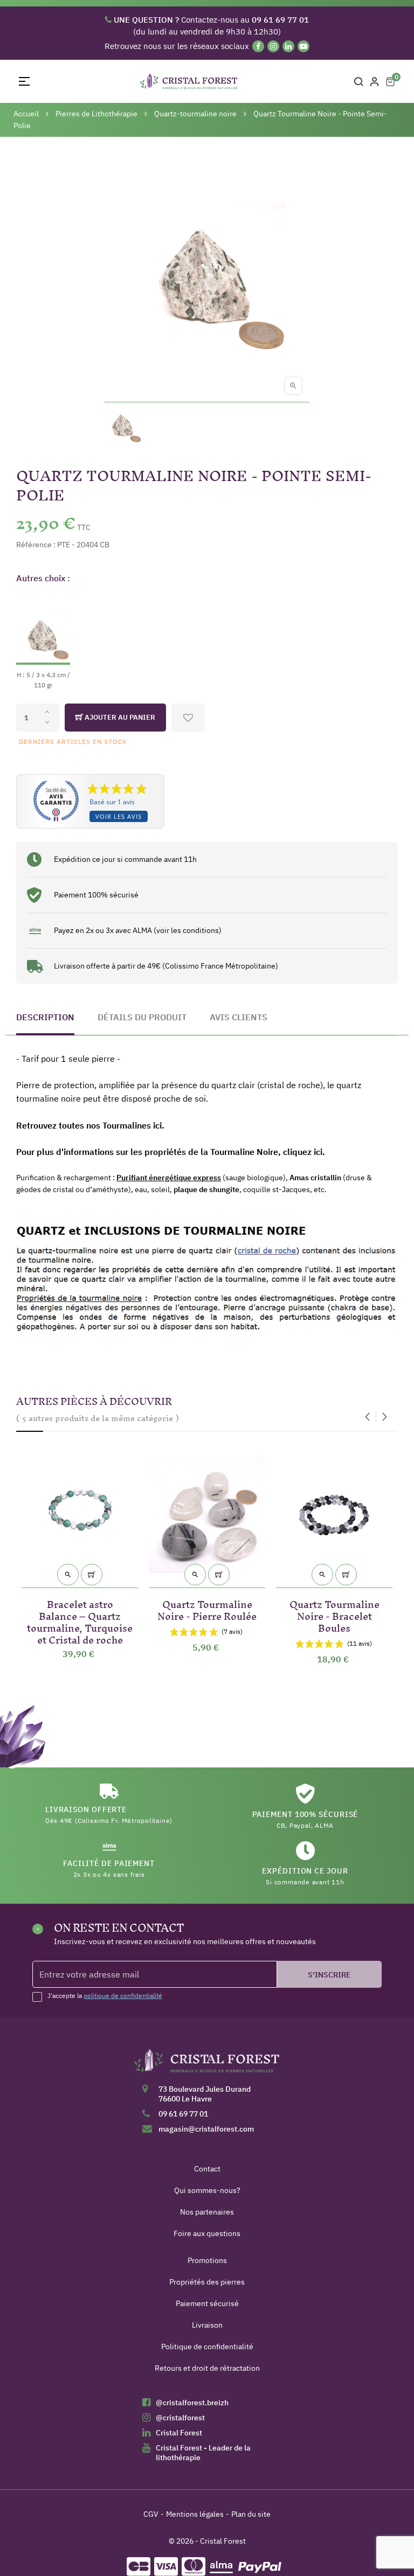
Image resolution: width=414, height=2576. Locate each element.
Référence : (36, 545)
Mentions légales (195, 2514)
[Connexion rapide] (375, 81)
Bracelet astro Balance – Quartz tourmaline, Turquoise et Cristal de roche (80, 1620)
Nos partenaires (207, 2212)
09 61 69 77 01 (183, 2114)
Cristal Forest (179, 2433)
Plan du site (251, 2514)
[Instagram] (273, 46)
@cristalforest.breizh (192, 2403)
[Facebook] (258, 46)
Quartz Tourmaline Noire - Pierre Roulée (207, 1608)
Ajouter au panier (119, 717)
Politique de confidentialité (207, 2347)
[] (92, 1575)
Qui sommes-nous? (207, 2190)
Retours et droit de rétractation (207, 2368)
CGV (151, 2514)
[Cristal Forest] (207, 2064)
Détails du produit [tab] (142, 1017)
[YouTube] (303, 46)
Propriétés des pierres (207, 2282)
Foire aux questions (207, 2233)
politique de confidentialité (123, 1996)
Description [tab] (45, 1017)
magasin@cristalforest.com (206, 2129)
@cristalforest (180, 2418)
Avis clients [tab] (239, 1017)
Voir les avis (119, 816)
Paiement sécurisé (207, 2303)
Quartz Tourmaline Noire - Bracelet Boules (334, 1614)
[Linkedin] (288, 46)
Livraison (207, 2325)
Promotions (207, 2260)
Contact (207, 2169)
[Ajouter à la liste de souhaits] (188, 718)
